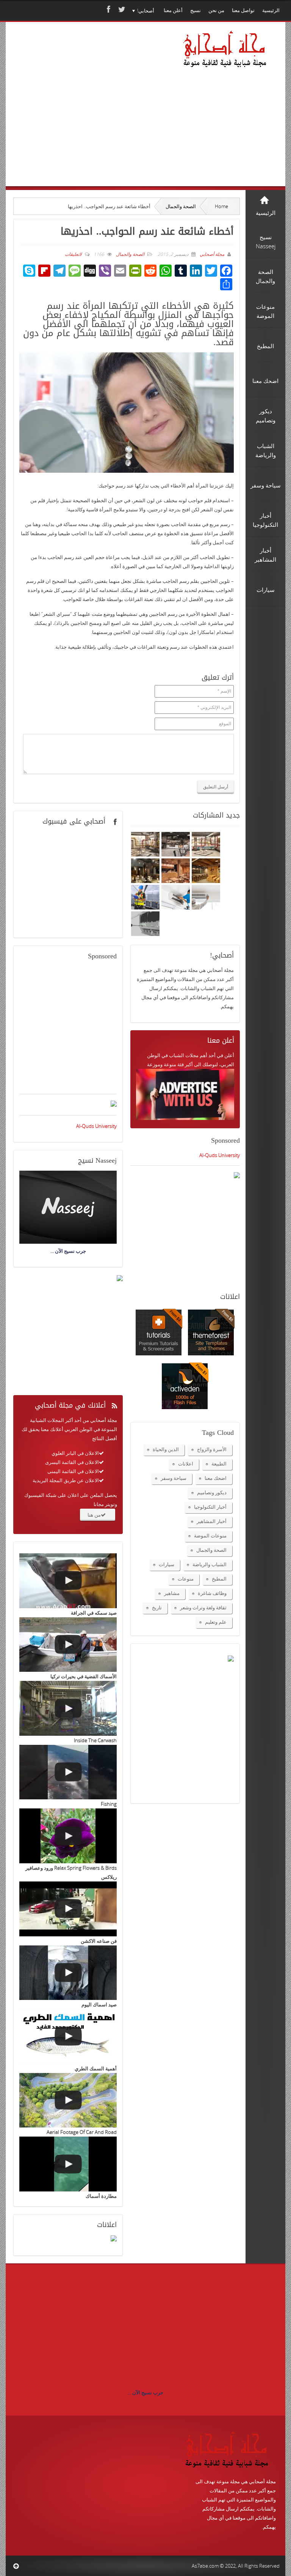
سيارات (167, 1564)
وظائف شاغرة (212, 1593)
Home (221, 206)
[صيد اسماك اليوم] (68, 1973)
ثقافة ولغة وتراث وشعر (203, 1607)
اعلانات (186, 1464)
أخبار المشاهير (212, 1521)
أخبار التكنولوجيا (210, 1507)
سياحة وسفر (174, 1478)
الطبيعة (219, 1464)
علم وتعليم (216, 1622)
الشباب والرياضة (210, 1564)
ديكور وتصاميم (212, 1492)
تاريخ (157, 1607)
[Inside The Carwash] (68, 1708)
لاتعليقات (73, 254)
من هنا (94, 1515)
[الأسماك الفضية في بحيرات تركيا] (68, 1645)
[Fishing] (68, 1772)
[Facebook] (108, 9)
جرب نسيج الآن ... (145, 2392)
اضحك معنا (216, 1478)
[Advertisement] (91, 115)
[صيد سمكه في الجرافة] (68, 1581)
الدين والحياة (166, 1449)
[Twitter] (121, 9)
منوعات (186, 1579)
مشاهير (172, 1593)
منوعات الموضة (210, 1536)
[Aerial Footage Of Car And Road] (68, 2100)
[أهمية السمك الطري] (68, 2036)
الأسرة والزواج (212, 1449)
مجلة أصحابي (211, 254)
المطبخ (219, 1579)
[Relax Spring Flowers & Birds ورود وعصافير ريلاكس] (68, 1836)
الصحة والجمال (181, 206)
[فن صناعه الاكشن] (68, 1909)
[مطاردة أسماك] (68, 2164)
